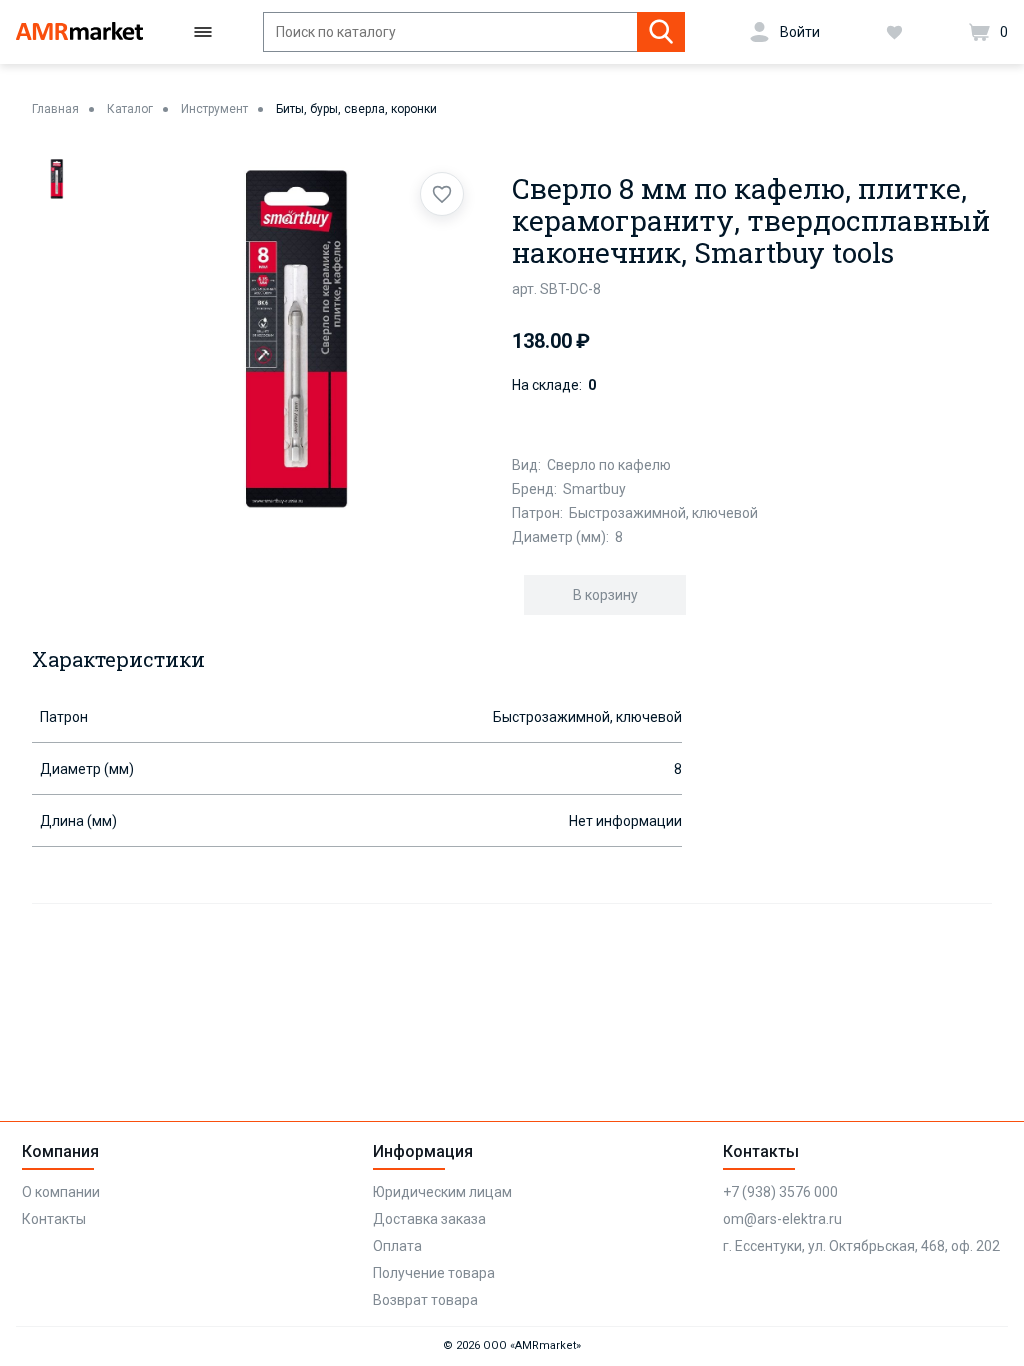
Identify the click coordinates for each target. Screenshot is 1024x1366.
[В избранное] (442, 194)
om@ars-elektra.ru (782, 1219)
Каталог (130, 109)
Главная (55, 109)
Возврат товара (425, 1300)
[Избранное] (894, 32)
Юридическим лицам (442, 1192)
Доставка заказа (429, 1219)
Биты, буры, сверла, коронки (356, 109)
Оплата (397, 1246)
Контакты (54, 1219)
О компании (61, 1192)
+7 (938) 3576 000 (780, 1192)
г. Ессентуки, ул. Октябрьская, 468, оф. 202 (861, 1246)
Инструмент (214, 109)
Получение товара (434, 1273)
